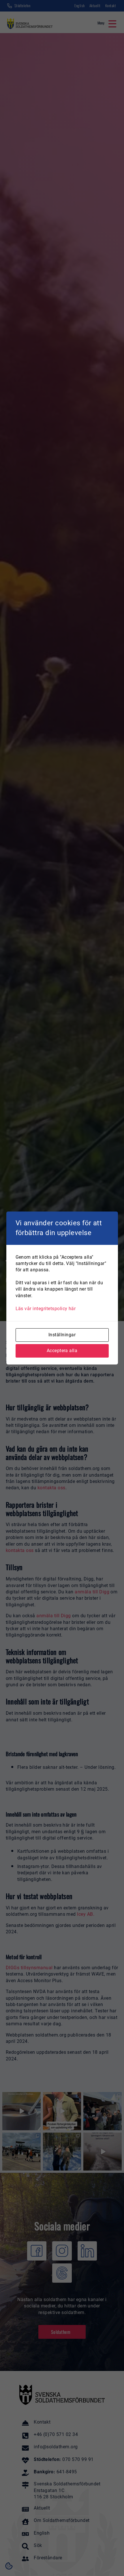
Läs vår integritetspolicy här (46, 1309)
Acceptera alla (62, 1351)
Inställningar (62, 1335)
